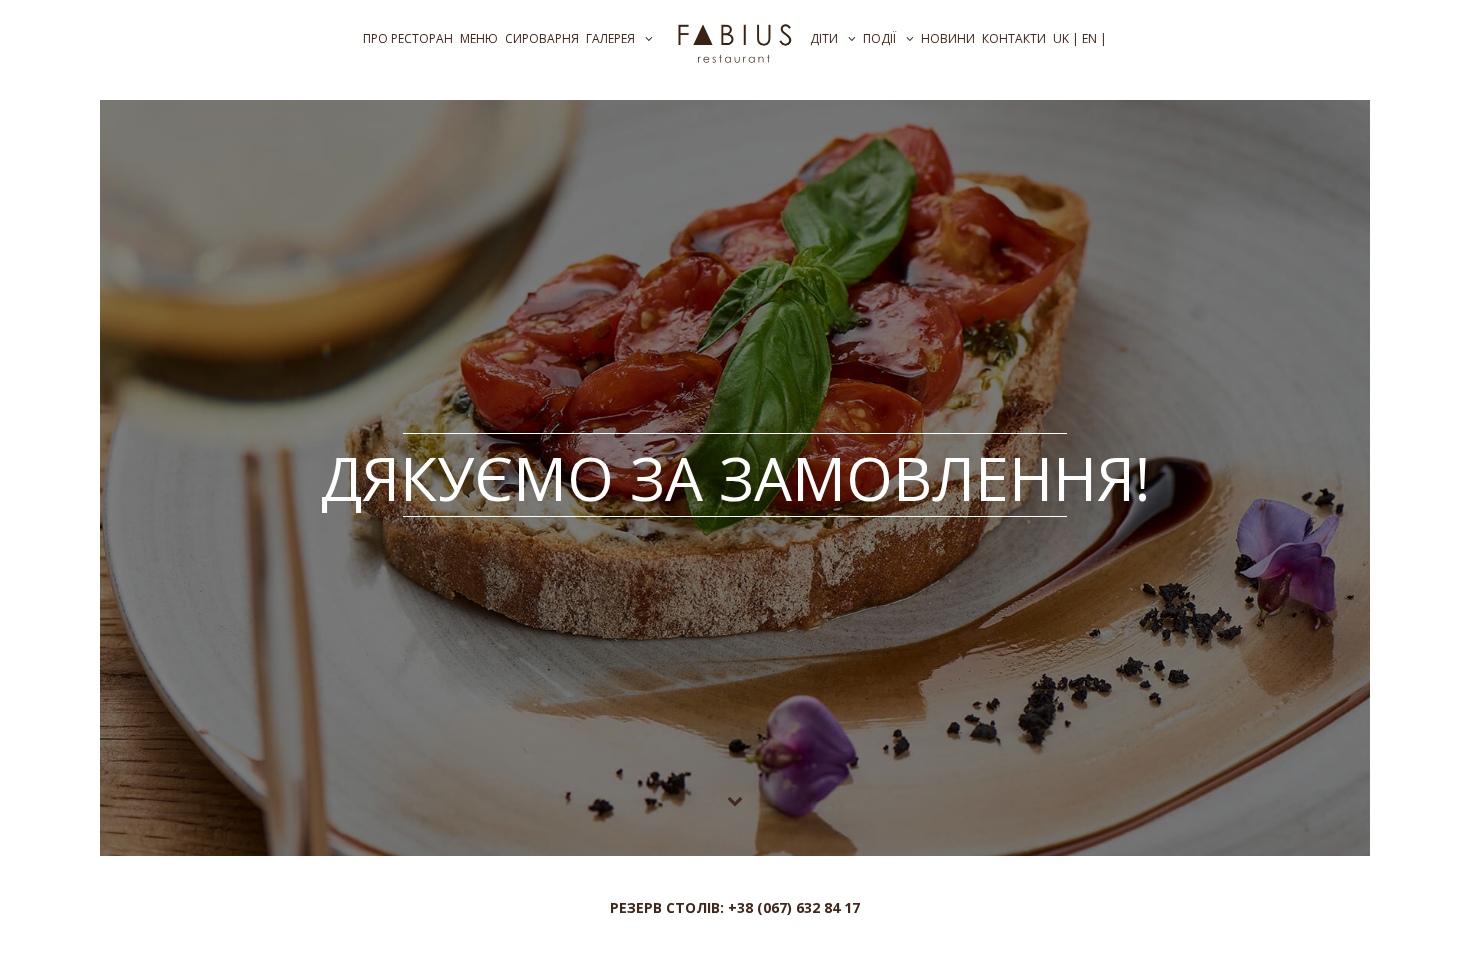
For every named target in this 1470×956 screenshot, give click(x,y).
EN (1089, 38)
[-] (735, 41)
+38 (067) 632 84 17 (794, 907)
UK (1061, 38)
